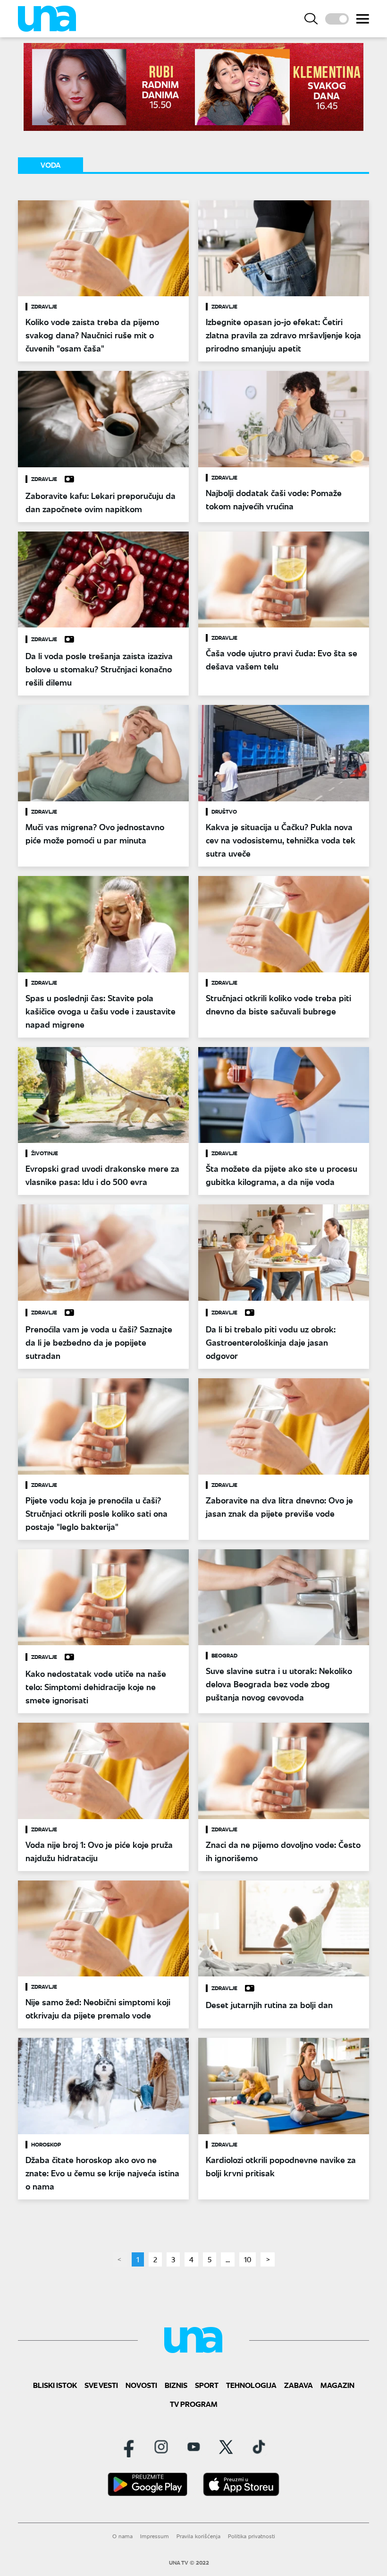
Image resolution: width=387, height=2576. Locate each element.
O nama (122, 2536)
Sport (207, 2385)
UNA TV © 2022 (189, 2563)
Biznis (176, 2385)
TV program (194, 2404)
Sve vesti (101, 2385)
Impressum (155, 2536)
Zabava (299, 2385)
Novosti (141, 2385)
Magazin (337, 2385)
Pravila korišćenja (198, 2536)
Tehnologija (251, 2385)
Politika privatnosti (252, 2536)
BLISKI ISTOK (55, 2385)
